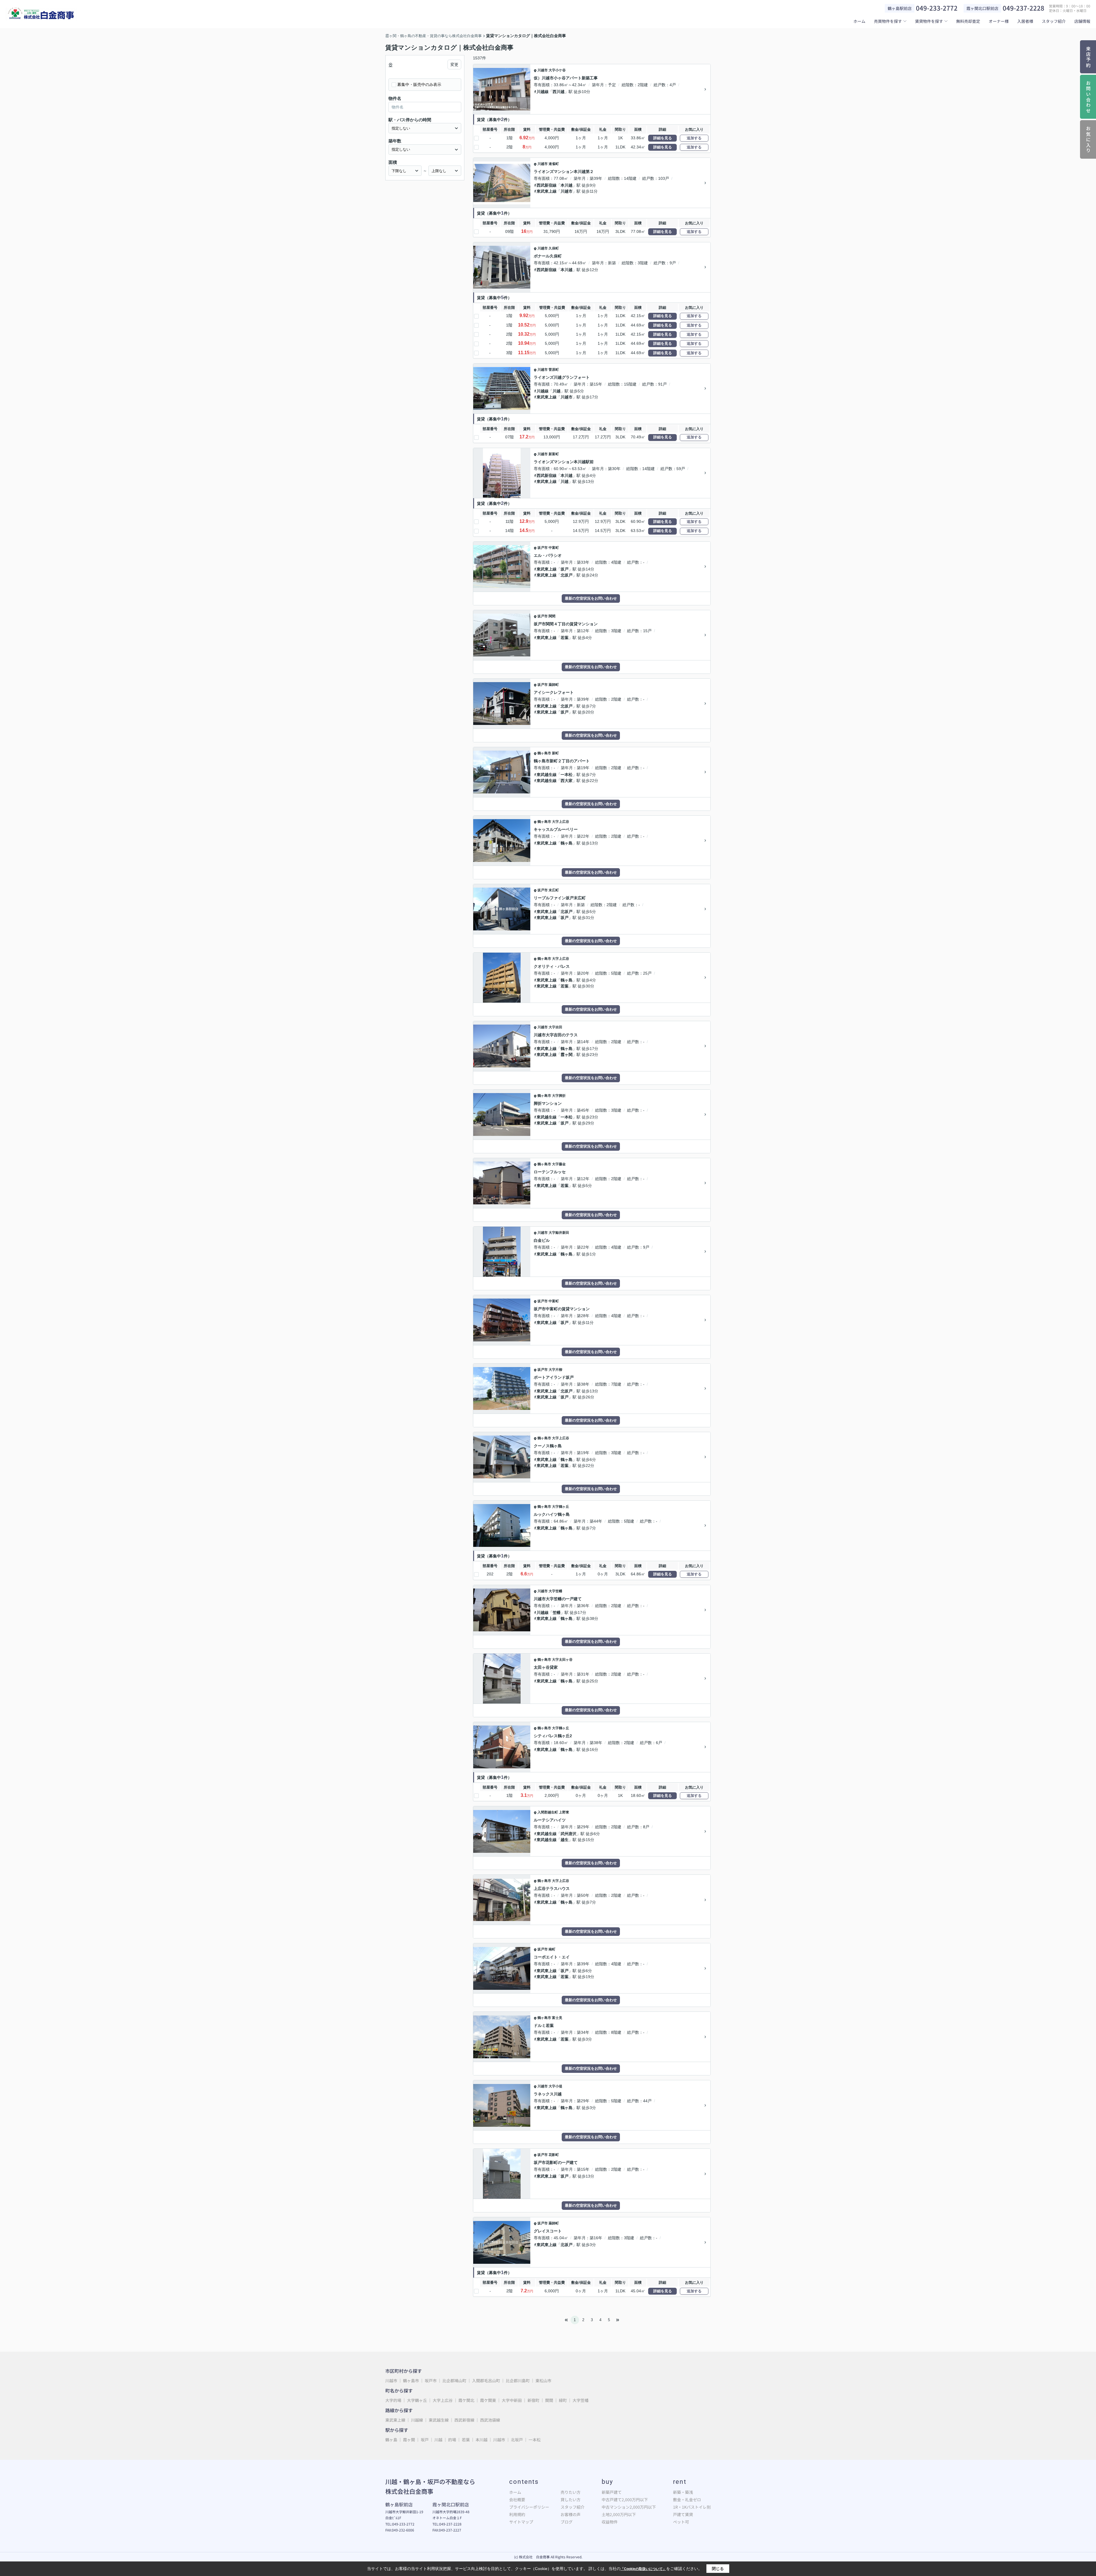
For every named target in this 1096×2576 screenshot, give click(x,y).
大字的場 (394, 2400)
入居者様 (1025, 21)
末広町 (554, 890)
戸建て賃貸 (683, 2514)
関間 (552, 616)
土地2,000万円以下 (619, 2514)
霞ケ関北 (467, 2400)
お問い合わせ (1088, 97)
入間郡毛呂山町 (486, 2381)
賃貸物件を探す (929, 21)
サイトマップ (521, 2522)
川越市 (543, 70)
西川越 (559, 92)
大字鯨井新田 (559, 1233)
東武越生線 (547, 775)
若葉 (565, 638)
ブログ (567, 2522)
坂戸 (565, 569)
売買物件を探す (888, 21)
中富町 (554, 548)
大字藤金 (559, 1164)
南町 (552, 1949)
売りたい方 (571, 2492)
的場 (452, 2440)
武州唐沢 (569, 1834)
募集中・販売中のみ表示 (419, 84)
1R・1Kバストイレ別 (692, 2507)
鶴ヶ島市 (544, 753)
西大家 (567, 781)
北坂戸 (567, 575)
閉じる (718, 2569)
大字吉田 (555, 1027)
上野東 (564, 1812)
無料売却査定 (968, 21)
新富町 (554, 454)
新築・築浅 (683, 2492)
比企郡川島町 (518, 2381)
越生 (565, 1840)
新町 (555, 753)
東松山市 (543, 2381)
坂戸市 (543, 548)
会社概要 (517, 2500)
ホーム (859, 21)
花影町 (554, 2155)
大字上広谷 (561, 822)
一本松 (567, 775)
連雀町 (554, 164)
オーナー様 (999, 21)
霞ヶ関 (567, 1055)
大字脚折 (559, 1096)
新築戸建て (612, 2492)
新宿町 (534, 2400)
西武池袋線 (490, 2420)
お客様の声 (571, 2514)
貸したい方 (571, 2500)
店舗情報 (1082, 21)
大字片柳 (555, 1370)
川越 (557, 391)
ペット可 (681, 2522)
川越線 (543, 92)
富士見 (557, 2018)
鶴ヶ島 (567, 843)
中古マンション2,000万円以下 (629, 2507)
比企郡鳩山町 (454, 2381)
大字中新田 (512, 2400)
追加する (694, 138)
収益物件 (610, 2522)
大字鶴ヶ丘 (561, 1507)
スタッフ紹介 (1054, 21)
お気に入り (1088, 140)
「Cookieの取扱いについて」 (643, 2569)
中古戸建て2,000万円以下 (625, 2500)
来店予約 (1088, 57)
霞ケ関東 (488, 2400)
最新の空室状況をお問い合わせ (591, 598)
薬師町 (554, 685)
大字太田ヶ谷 (562, 1660)
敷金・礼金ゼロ (687, 2500)
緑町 (563, 2400)
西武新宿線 (547, 185)
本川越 (567, 185)
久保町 (554, 248)
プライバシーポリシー (529, 2507)
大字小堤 (555, 2086)
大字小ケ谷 (557, 70)
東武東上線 (547, 191)
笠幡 (557, 1612)
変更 (454, 64)
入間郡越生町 (548, 1812)
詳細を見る (663, 138)
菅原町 (554, 370)
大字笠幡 (555, 1591)
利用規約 (517, 2514)
